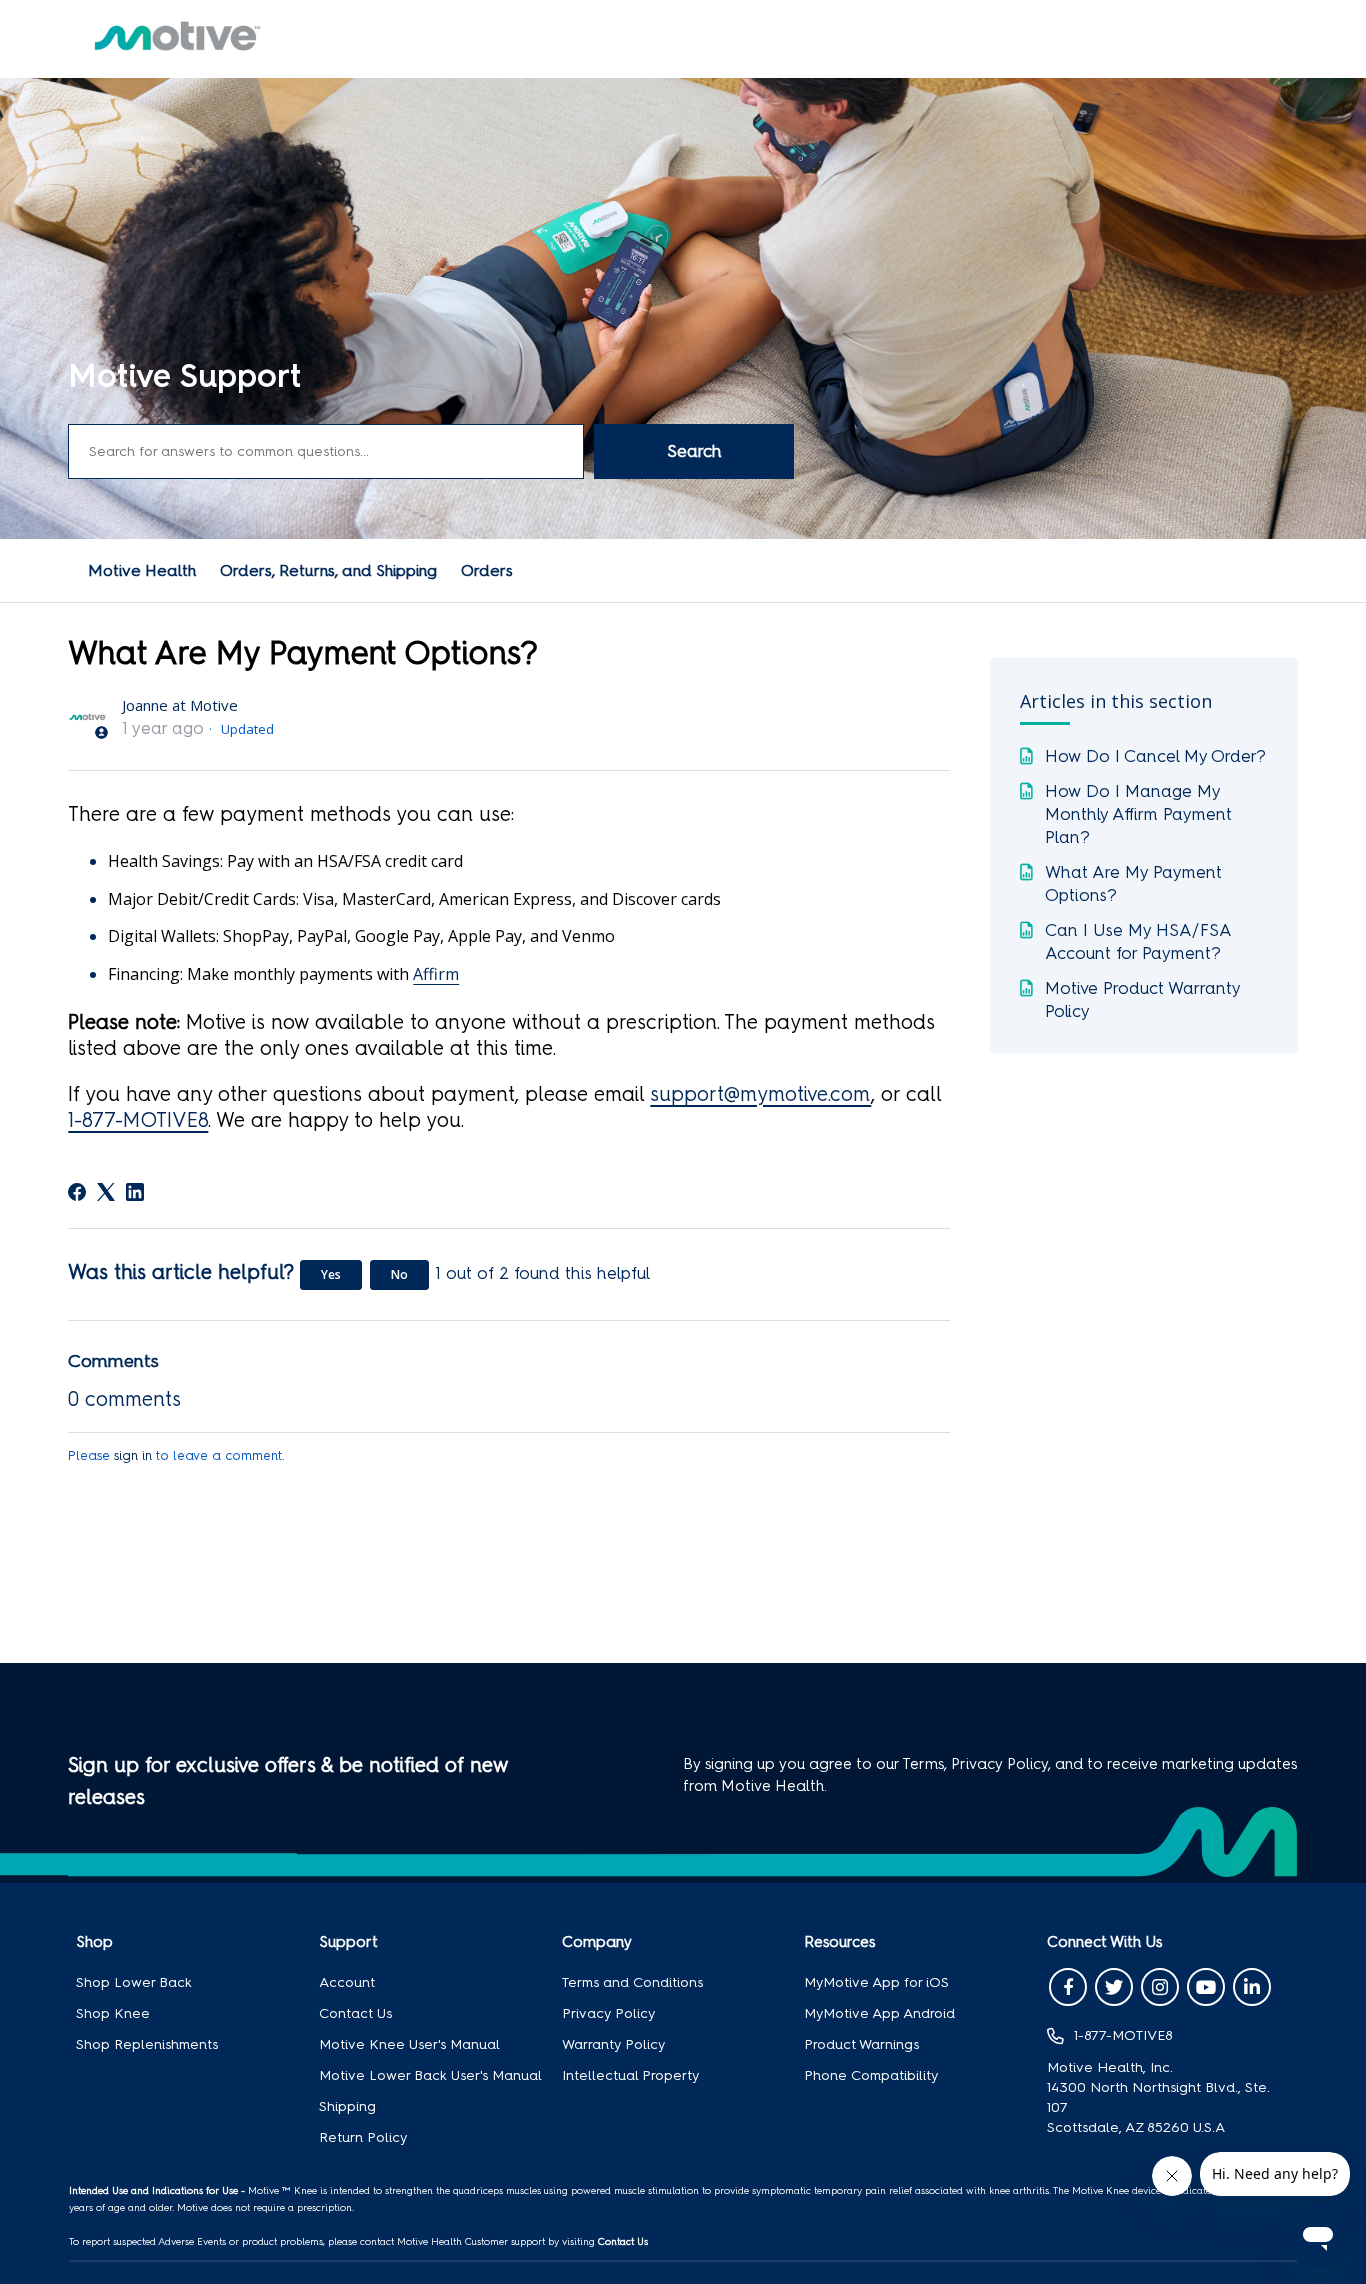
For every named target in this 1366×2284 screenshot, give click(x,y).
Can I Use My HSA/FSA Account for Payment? (1138, 941)
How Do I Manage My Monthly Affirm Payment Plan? (1138, 814)
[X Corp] (106, 1192)
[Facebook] (77, 1192)
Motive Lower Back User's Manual (430, 2075)
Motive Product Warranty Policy (1142, 999)
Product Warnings (861, 2044)
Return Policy (363, 2137)
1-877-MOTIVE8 (138, 1120)
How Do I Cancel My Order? (1155, 756)
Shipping (347, 2106)
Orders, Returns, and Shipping (328, 570)
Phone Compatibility (871, 2075)
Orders (487, 570)
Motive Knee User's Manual (409, 2044)
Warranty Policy (613, 2044)
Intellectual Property (630, 2075)
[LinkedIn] (135, 1192)
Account (347, 1982)
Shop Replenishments (147, 2044)
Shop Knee (113, 2013)
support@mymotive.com (760, 1094)
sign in (133, 1455)
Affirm (436, 974)
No (399, 1274)
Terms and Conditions (632, 1982)
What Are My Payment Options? (1133, 883)
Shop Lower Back (134, 1982)
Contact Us (355, 2013)
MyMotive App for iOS (876, 1982)
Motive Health (142, 570)
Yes (331, 1274)
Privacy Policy (608, 2013)
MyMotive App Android (879, 2013)
